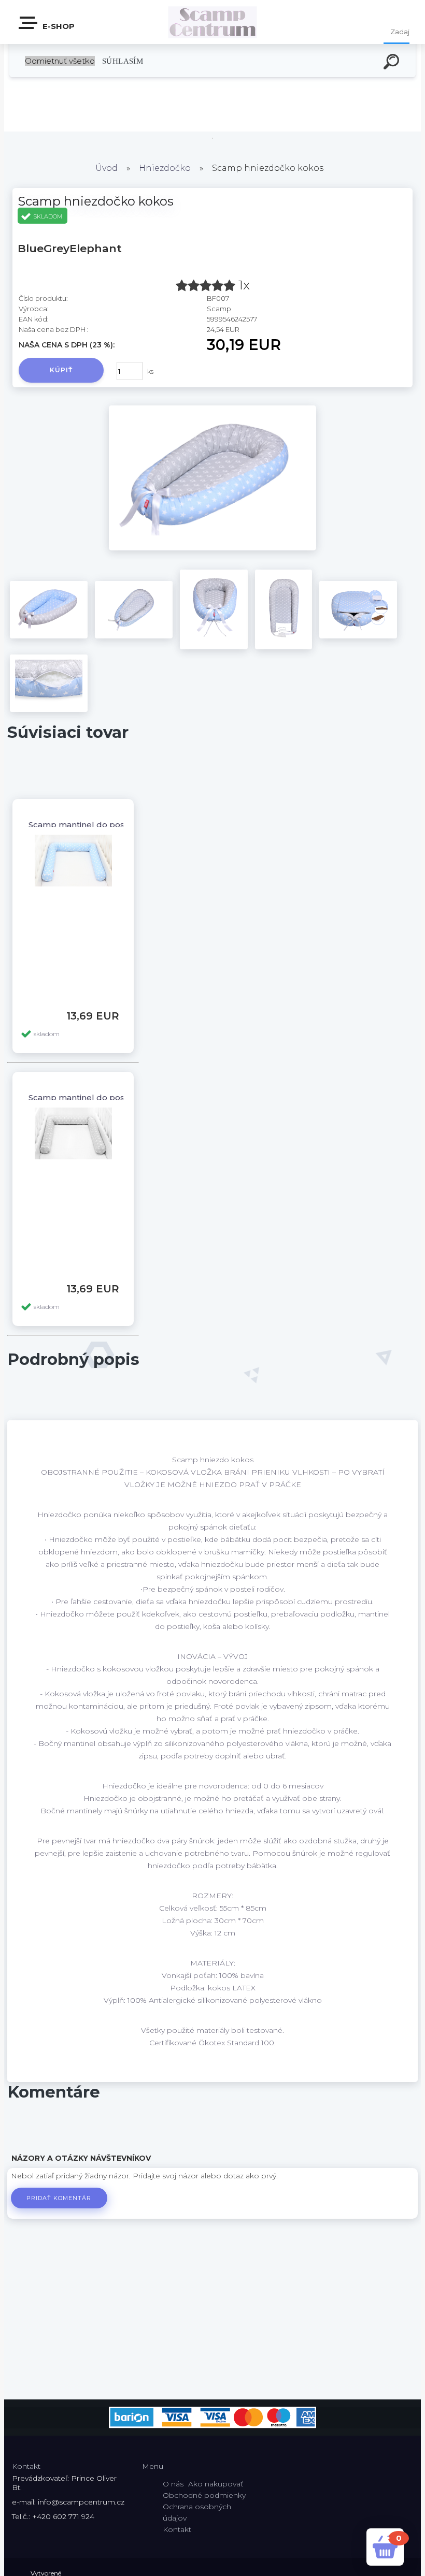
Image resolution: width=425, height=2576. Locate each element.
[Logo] (213, 22)
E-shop (58, 26)
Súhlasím (123, 61)
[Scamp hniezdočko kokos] (212, 548)
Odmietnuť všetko (60, 61)
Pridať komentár (59, 2198)
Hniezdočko (166, 168)
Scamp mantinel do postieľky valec (99, 825)
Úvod (107, 168)
